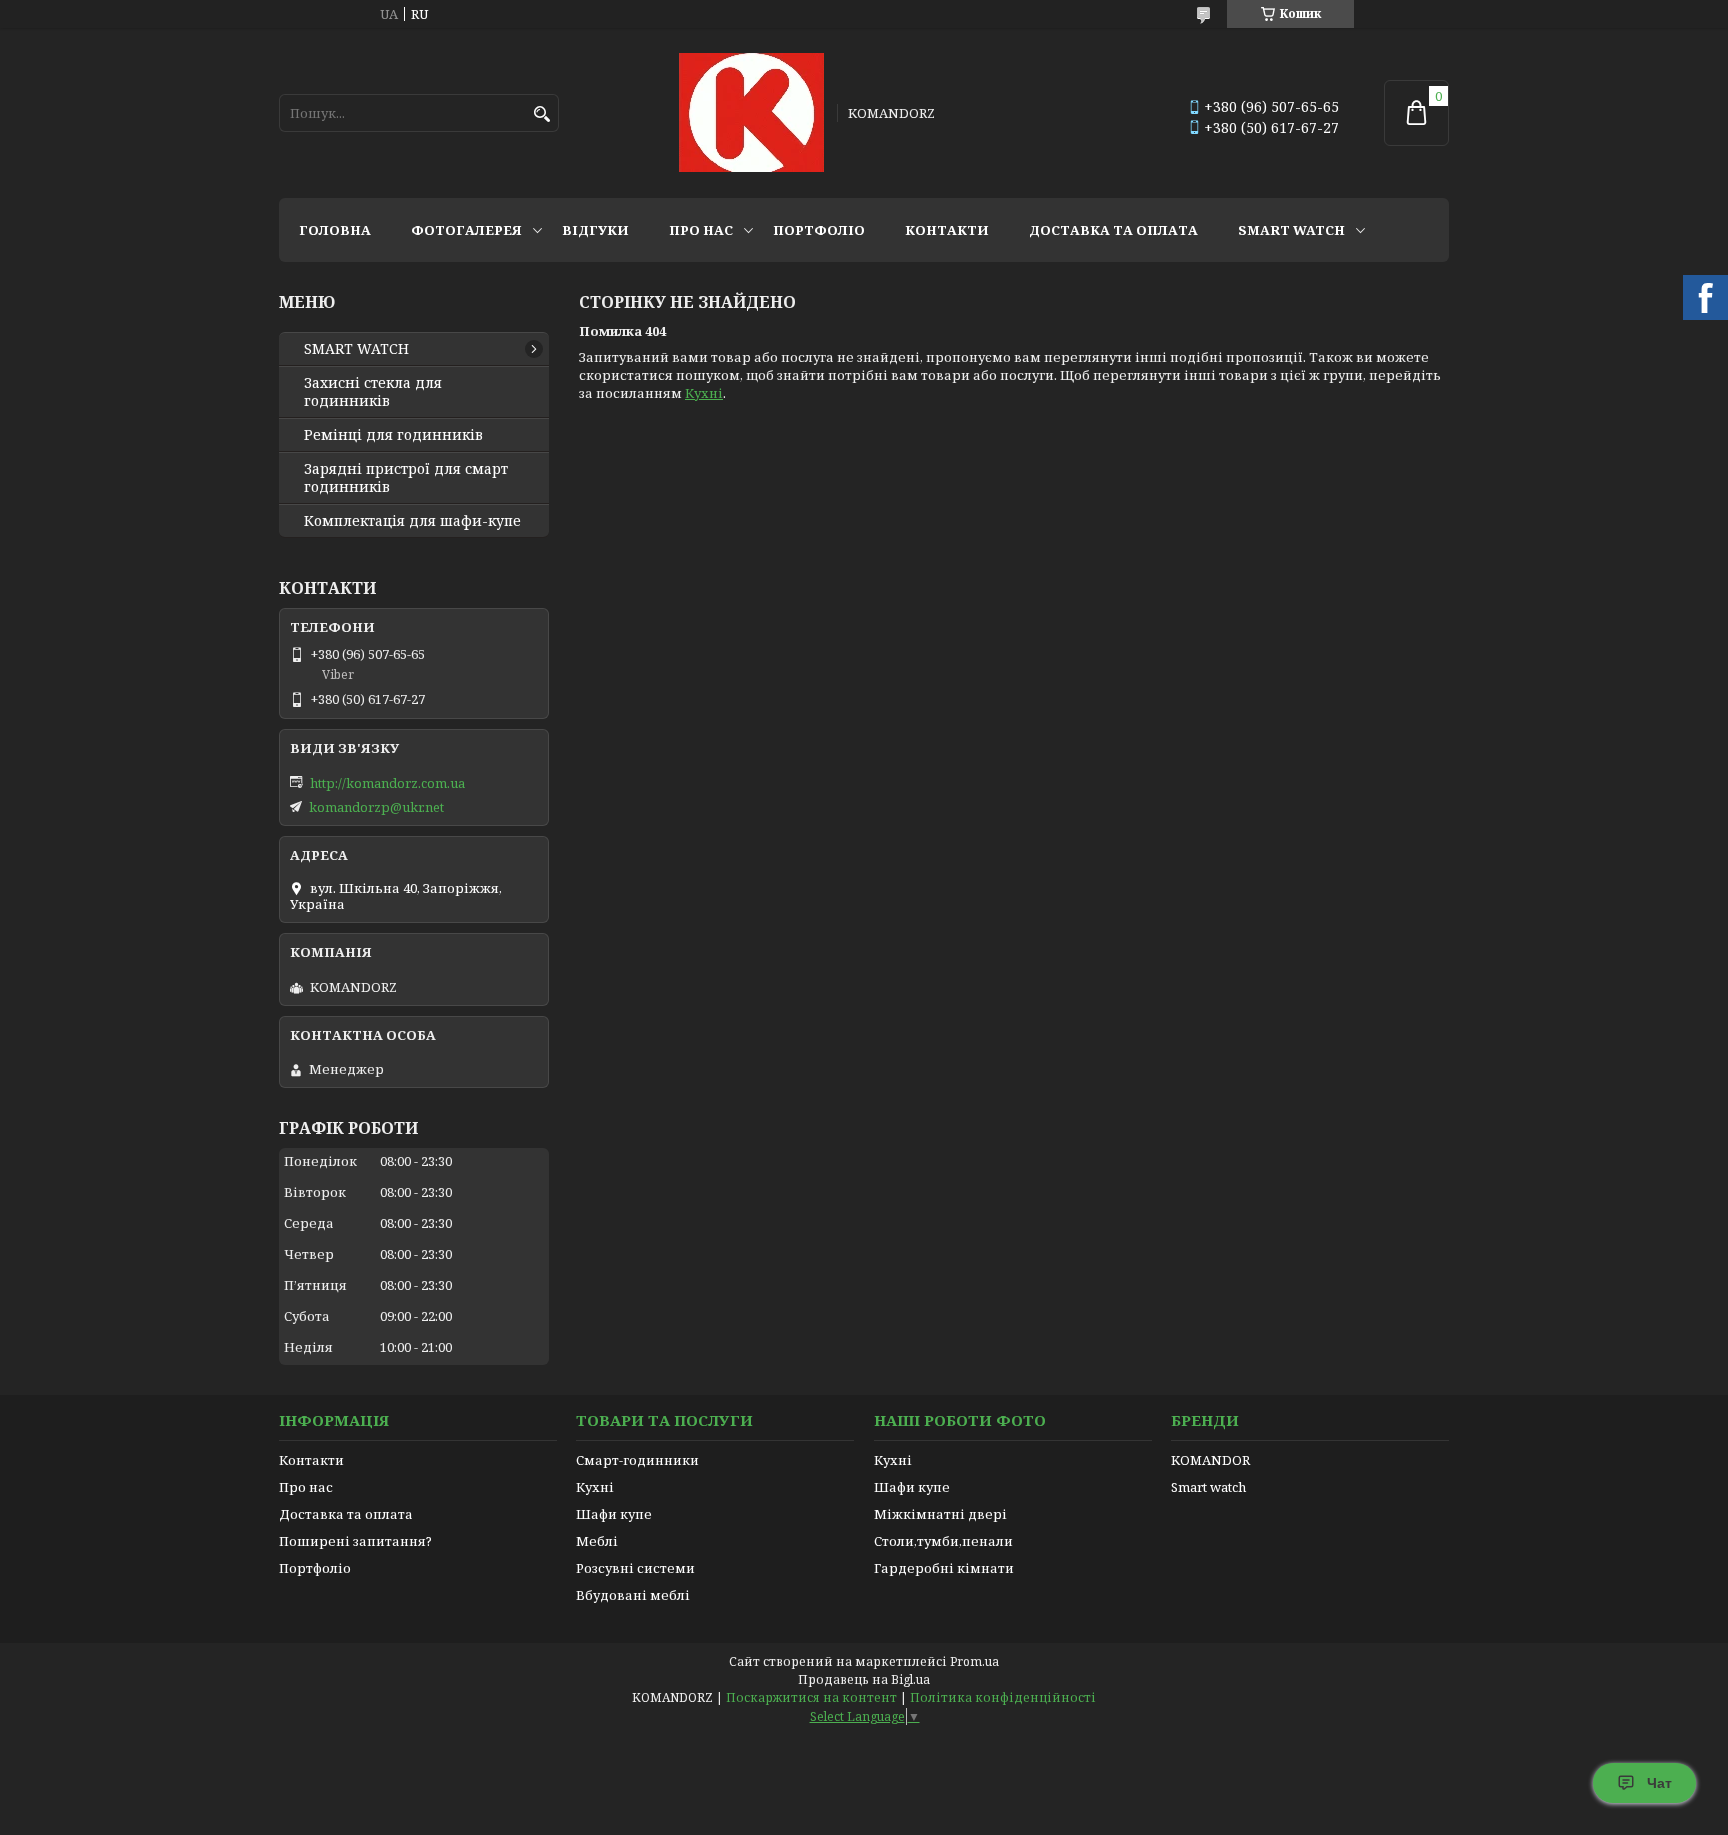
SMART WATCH (1291, 230)
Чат (1659, 1783)
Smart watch (1208, 1487)
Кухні (704, 393)
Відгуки (595, 230)
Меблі (597, 1541)
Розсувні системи (635, 1568)
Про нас (701, 230)
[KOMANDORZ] (751, 113)
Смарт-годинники (637, 1460)
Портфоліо (819, 230)
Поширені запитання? (355, 1541)
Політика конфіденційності (1003, 1697)
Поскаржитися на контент (811, 1697)
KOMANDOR (1210, 1460)
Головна (335, 230)
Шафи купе (614, 1514)
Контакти (947, 230)
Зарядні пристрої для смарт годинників (406, 478)
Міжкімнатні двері (940, 1514)
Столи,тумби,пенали (943, 1541)
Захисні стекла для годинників (373, 392)
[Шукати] (541, 114)
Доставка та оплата (1113, 230)
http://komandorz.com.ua (387, 783)
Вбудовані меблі (633, 1595)
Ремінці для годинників (393, 435)
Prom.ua (974, 1661)
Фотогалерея (466, 230)
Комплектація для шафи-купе (412, 521)
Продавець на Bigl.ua (864, 1679)
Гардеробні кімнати (944, 1568)
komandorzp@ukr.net (376, 807)
